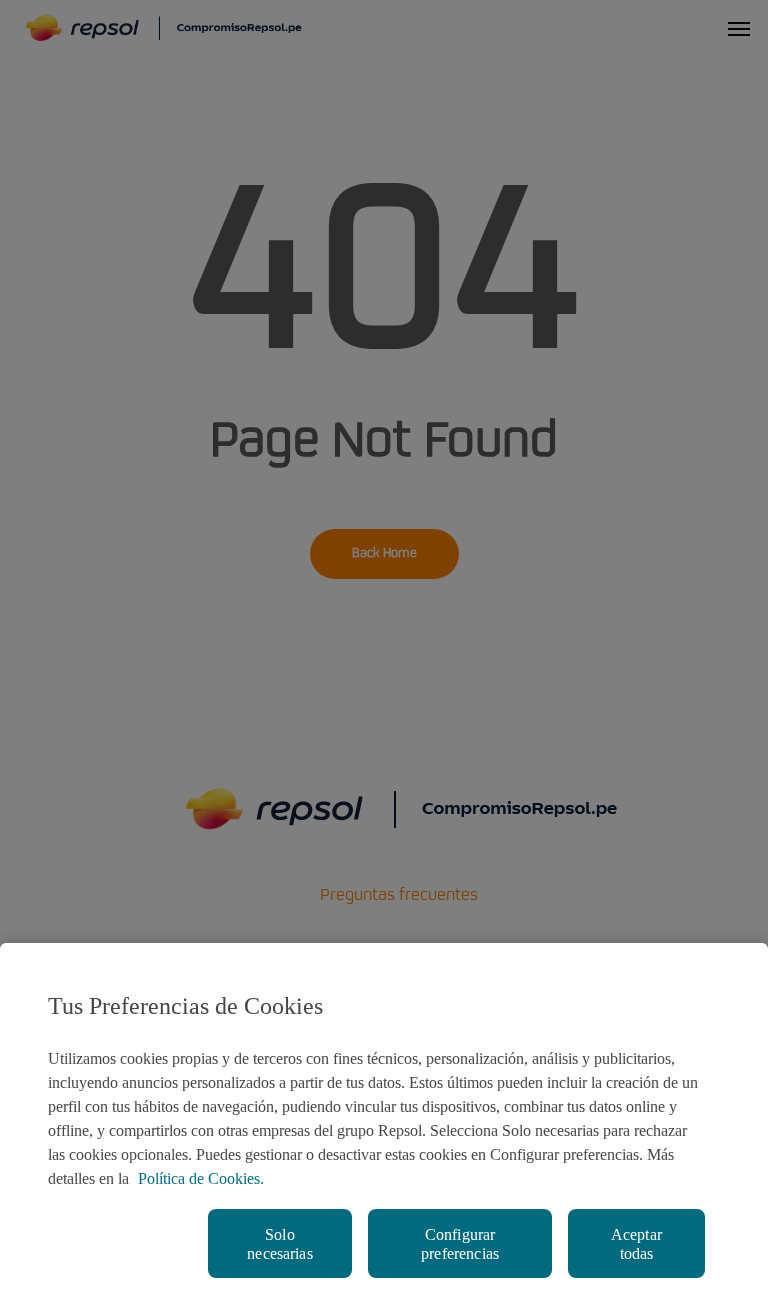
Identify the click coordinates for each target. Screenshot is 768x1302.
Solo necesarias (280, 1244)
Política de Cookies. (201, 1178)
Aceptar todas (636, 1244)
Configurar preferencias (460, 1244)
